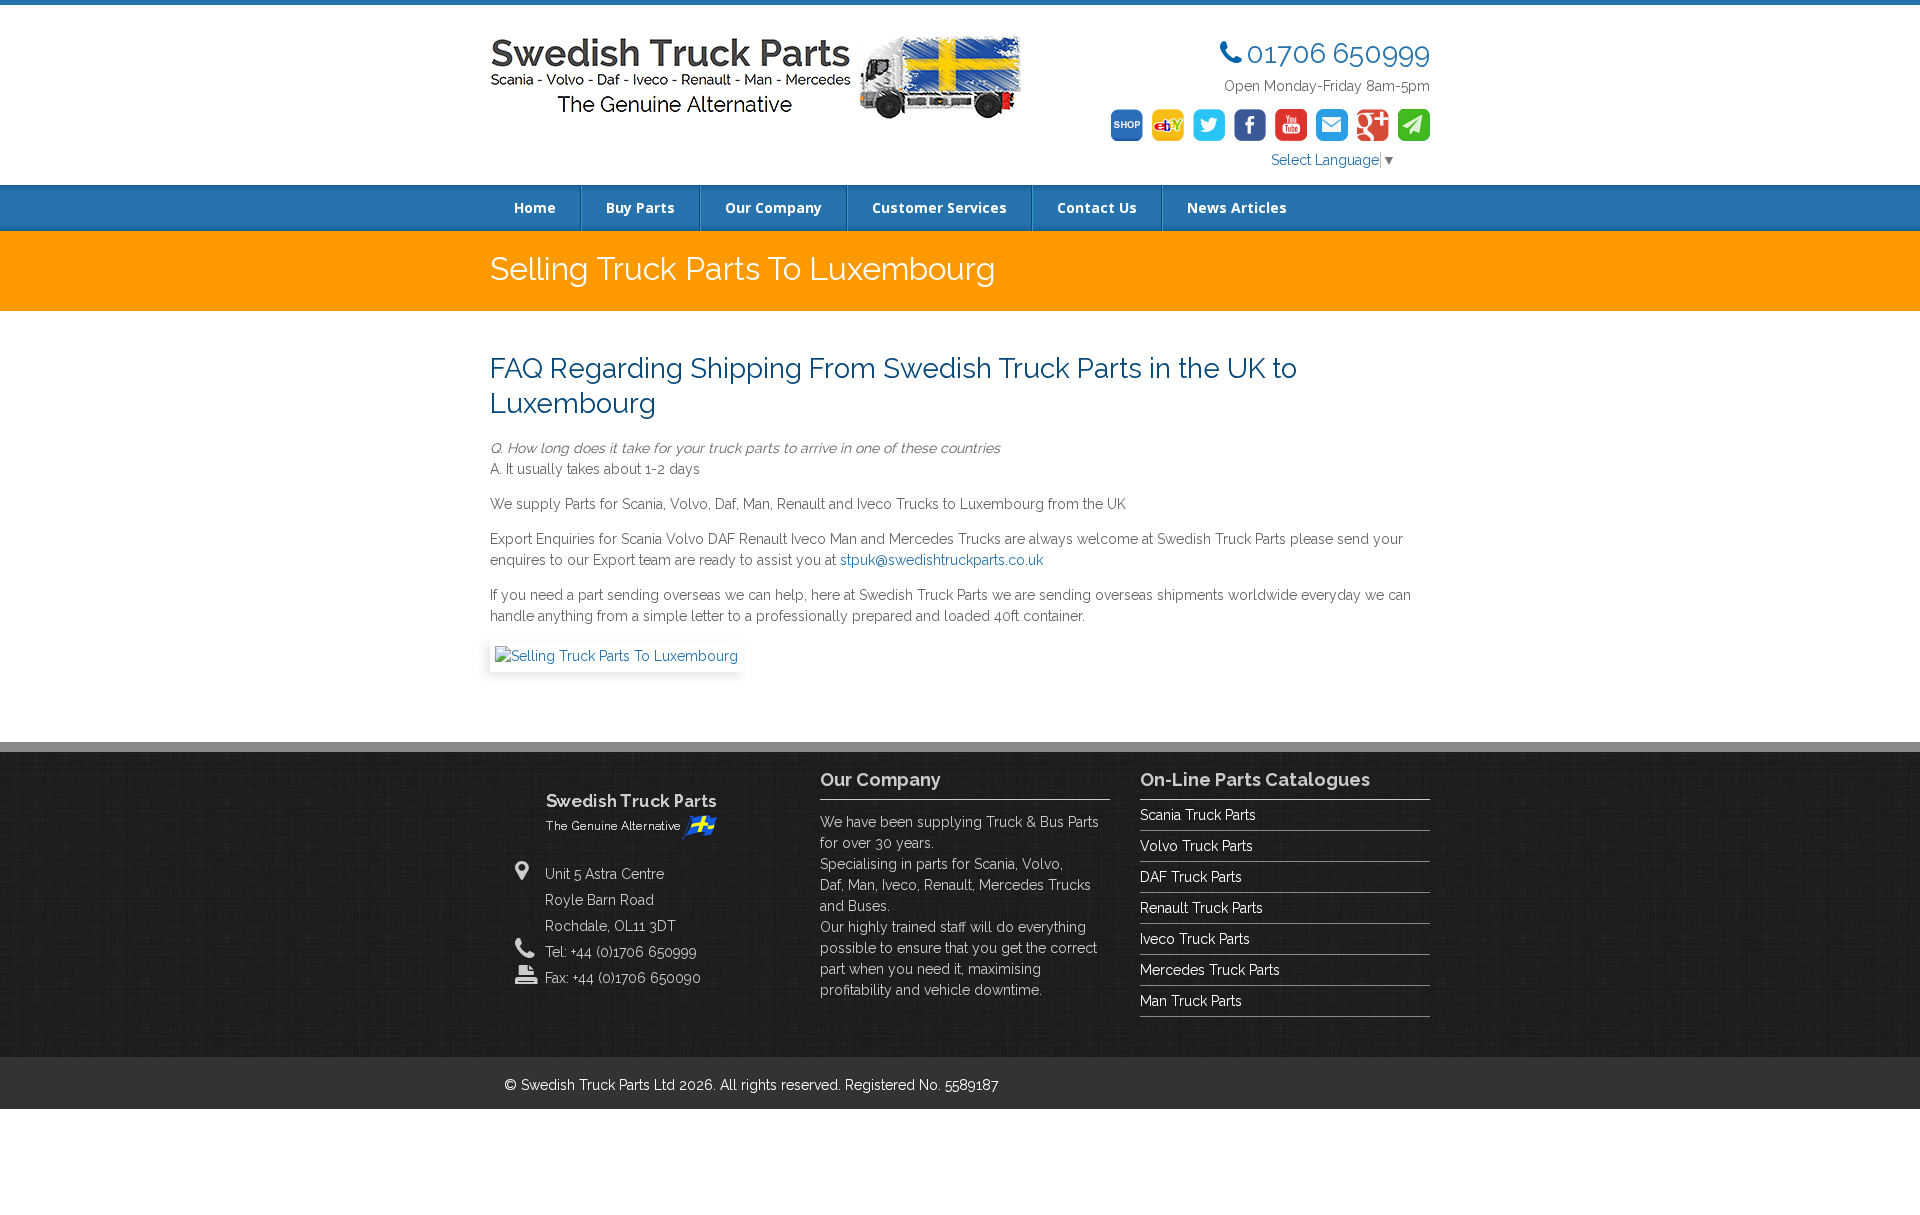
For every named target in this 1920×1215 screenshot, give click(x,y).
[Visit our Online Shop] (1127, 125)
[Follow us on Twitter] (1209, 125)
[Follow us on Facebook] (1250, 125)
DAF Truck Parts (1191, 877)
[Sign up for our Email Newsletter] (1414, 125)
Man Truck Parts (1191, 1001)
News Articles (1237, 207)
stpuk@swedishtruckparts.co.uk (941, 560)
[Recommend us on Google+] (1373, 125)
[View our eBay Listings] (1168, 125)
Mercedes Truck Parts (1210, 970)
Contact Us (1097, 207)
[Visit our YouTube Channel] (1291, 125)
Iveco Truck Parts (1195, 939)
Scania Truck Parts (1198, 815)
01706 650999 (1338, 53)
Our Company (773, 207)
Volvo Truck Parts (1196, 846)
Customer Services (939, 207)
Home (535, 207)
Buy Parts (640, 207)
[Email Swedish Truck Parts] (1332, 125)
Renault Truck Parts (1201, 908)
